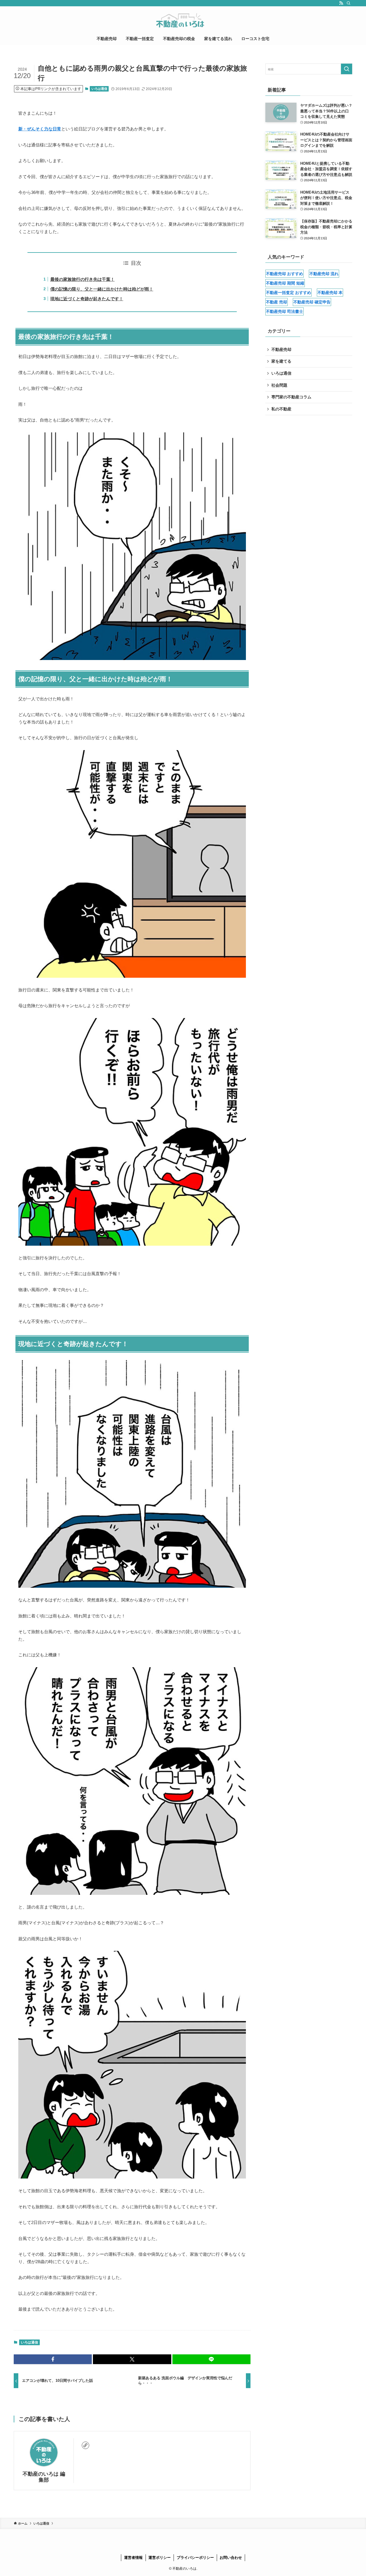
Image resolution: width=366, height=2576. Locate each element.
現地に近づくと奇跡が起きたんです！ (87, 299)
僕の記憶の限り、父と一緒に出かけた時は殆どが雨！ (102, 289)
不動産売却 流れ (324, 274)
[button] (53, 2359)
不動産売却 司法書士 (285, 311)
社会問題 (279, 385)
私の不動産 (281, 409)
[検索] (349, 3)
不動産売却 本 (330, 293)
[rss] (341, 3)
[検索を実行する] (347, 69)
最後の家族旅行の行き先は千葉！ (82, 279)
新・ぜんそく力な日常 (40, 129)
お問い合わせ (231, 2558)
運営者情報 (133, 2558)
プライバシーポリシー (195, 2558)
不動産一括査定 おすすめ (289, 293)
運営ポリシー (160, 2558)
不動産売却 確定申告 (312, 302)
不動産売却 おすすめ (285, 274)
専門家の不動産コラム (291, 397)
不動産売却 (281, 349)
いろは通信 (99, 89)
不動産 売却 (277, 302)
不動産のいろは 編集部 (44, 2477)
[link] (85, 2445)
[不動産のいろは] (183, 20)
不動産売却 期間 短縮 (285, 283)
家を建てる (281, 361)
